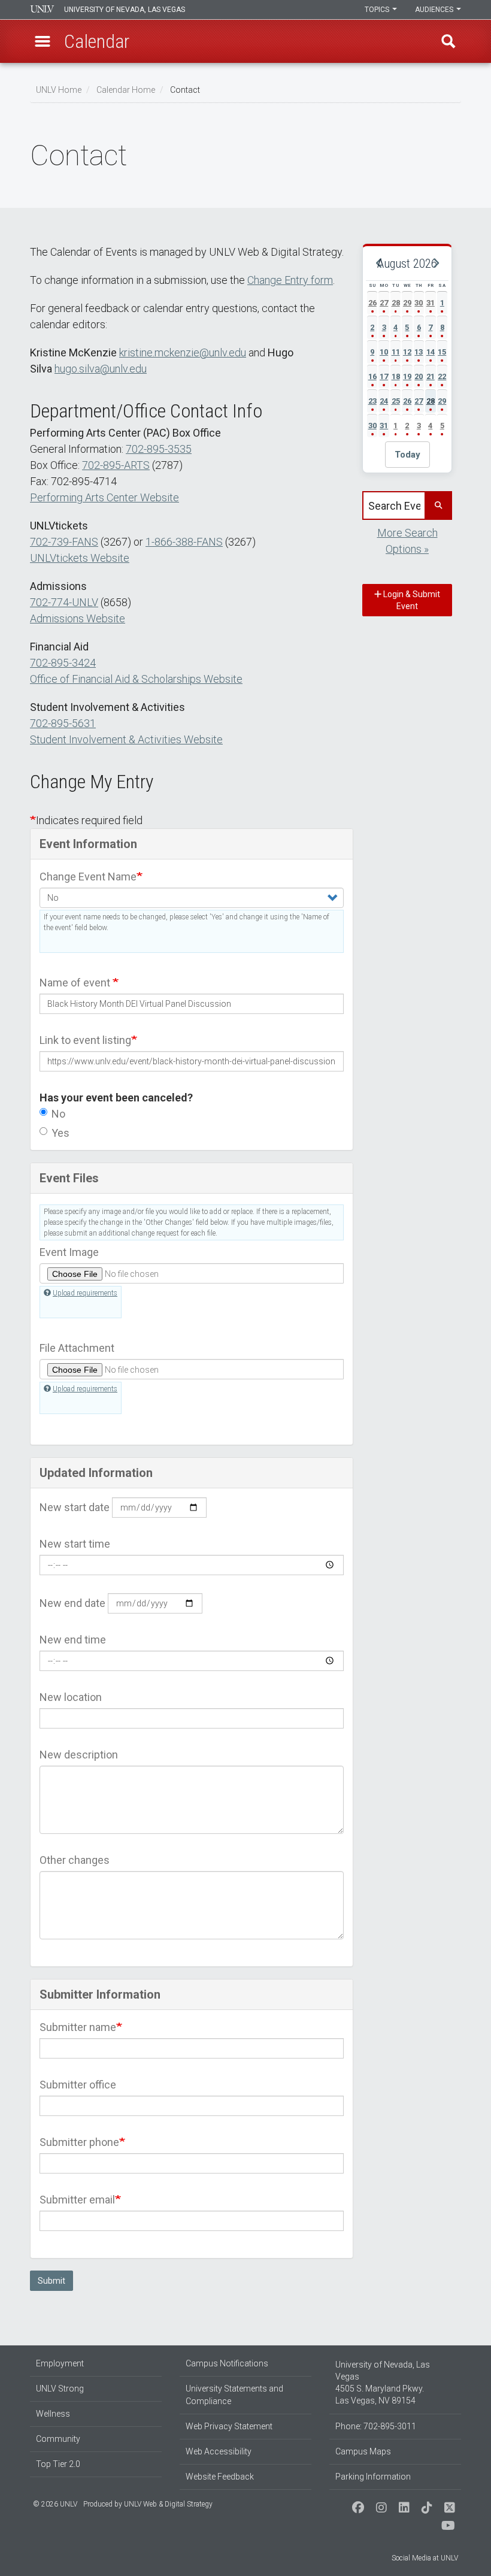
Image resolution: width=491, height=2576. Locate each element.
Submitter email (77, 2200)
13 (419, 352)
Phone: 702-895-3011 (376, 2426)
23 (372, 401)
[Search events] (438, 505)
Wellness (53, 2414)
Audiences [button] (435, 10)
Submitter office (78, 2085)
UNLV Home (59, 90)
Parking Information (373, 2477)
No (58, 1114)
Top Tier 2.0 (58, 2464)
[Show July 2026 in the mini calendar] (379, 264)
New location (71, 1697)
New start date (75, 1507)
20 (419, 376)
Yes (60, 1133)
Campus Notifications (227, 2363)
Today (407, 455)
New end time (73, 1640)
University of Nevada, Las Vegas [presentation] (125, 10)
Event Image (69, 1252)
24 (384, 401)
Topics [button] (378, 10)
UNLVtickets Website (80, 558)
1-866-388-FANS (184, 542)
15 (442, 352)
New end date (72, 1603)
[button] (43, 41)
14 (431, 352)
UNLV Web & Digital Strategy (168, 2504)
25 (396, 401)
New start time (75, 1544)
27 (384, 303)
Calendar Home (126, 90)
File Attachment (77, 1348)
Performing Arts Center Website (104, 497)
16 (372, 376)
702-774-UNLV (64, 602)
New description (79, 1755)
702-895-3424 (63, 663)
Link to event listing (85, 1040)
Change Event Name (88, 877)
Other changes (75, 1860)
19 (407, 376)
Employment (60, 2363)
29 (407, 303)
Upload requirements (85, 1293)
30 (419, 303)
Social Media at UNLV (425, 2558)
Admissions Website (78, 618)
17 (384, 376)
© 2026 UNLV (55, 2504)
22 (442, 376)
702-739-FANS (64, 542)
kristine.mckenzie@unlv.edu (183, 352)
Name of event (76, 983)
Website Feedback (220, 2477)
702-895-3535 (159, 449)
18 (396, 376)
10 (384, 352)
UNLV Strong (60, 2389)
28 (396, 303)
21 (431, 376)
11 (396, 352)
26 (372, 303)
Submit (51, 2281)
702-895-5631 (63, 723)
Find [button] (448, 41)
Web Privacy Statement (229, 2426)
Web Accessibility (219, 2451)
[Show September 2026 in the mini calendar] (435, 264)
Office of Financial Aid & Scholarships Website (136, 679)
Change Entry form (290, 280)
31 (431, 303)
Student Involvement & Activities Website (126, 739)
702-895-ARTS (116, 465)
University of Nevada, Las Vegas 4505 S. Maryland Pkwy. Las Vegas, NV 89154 (383, 2383)
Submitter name (78, 2027)
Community (58, 2439)
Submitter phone (79, 2142)
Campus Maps (363, 2451)
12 (407, 352)
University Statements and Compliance (234, 2395)
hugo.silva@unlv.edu (101, 369)
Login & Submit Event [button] (411, 600)
